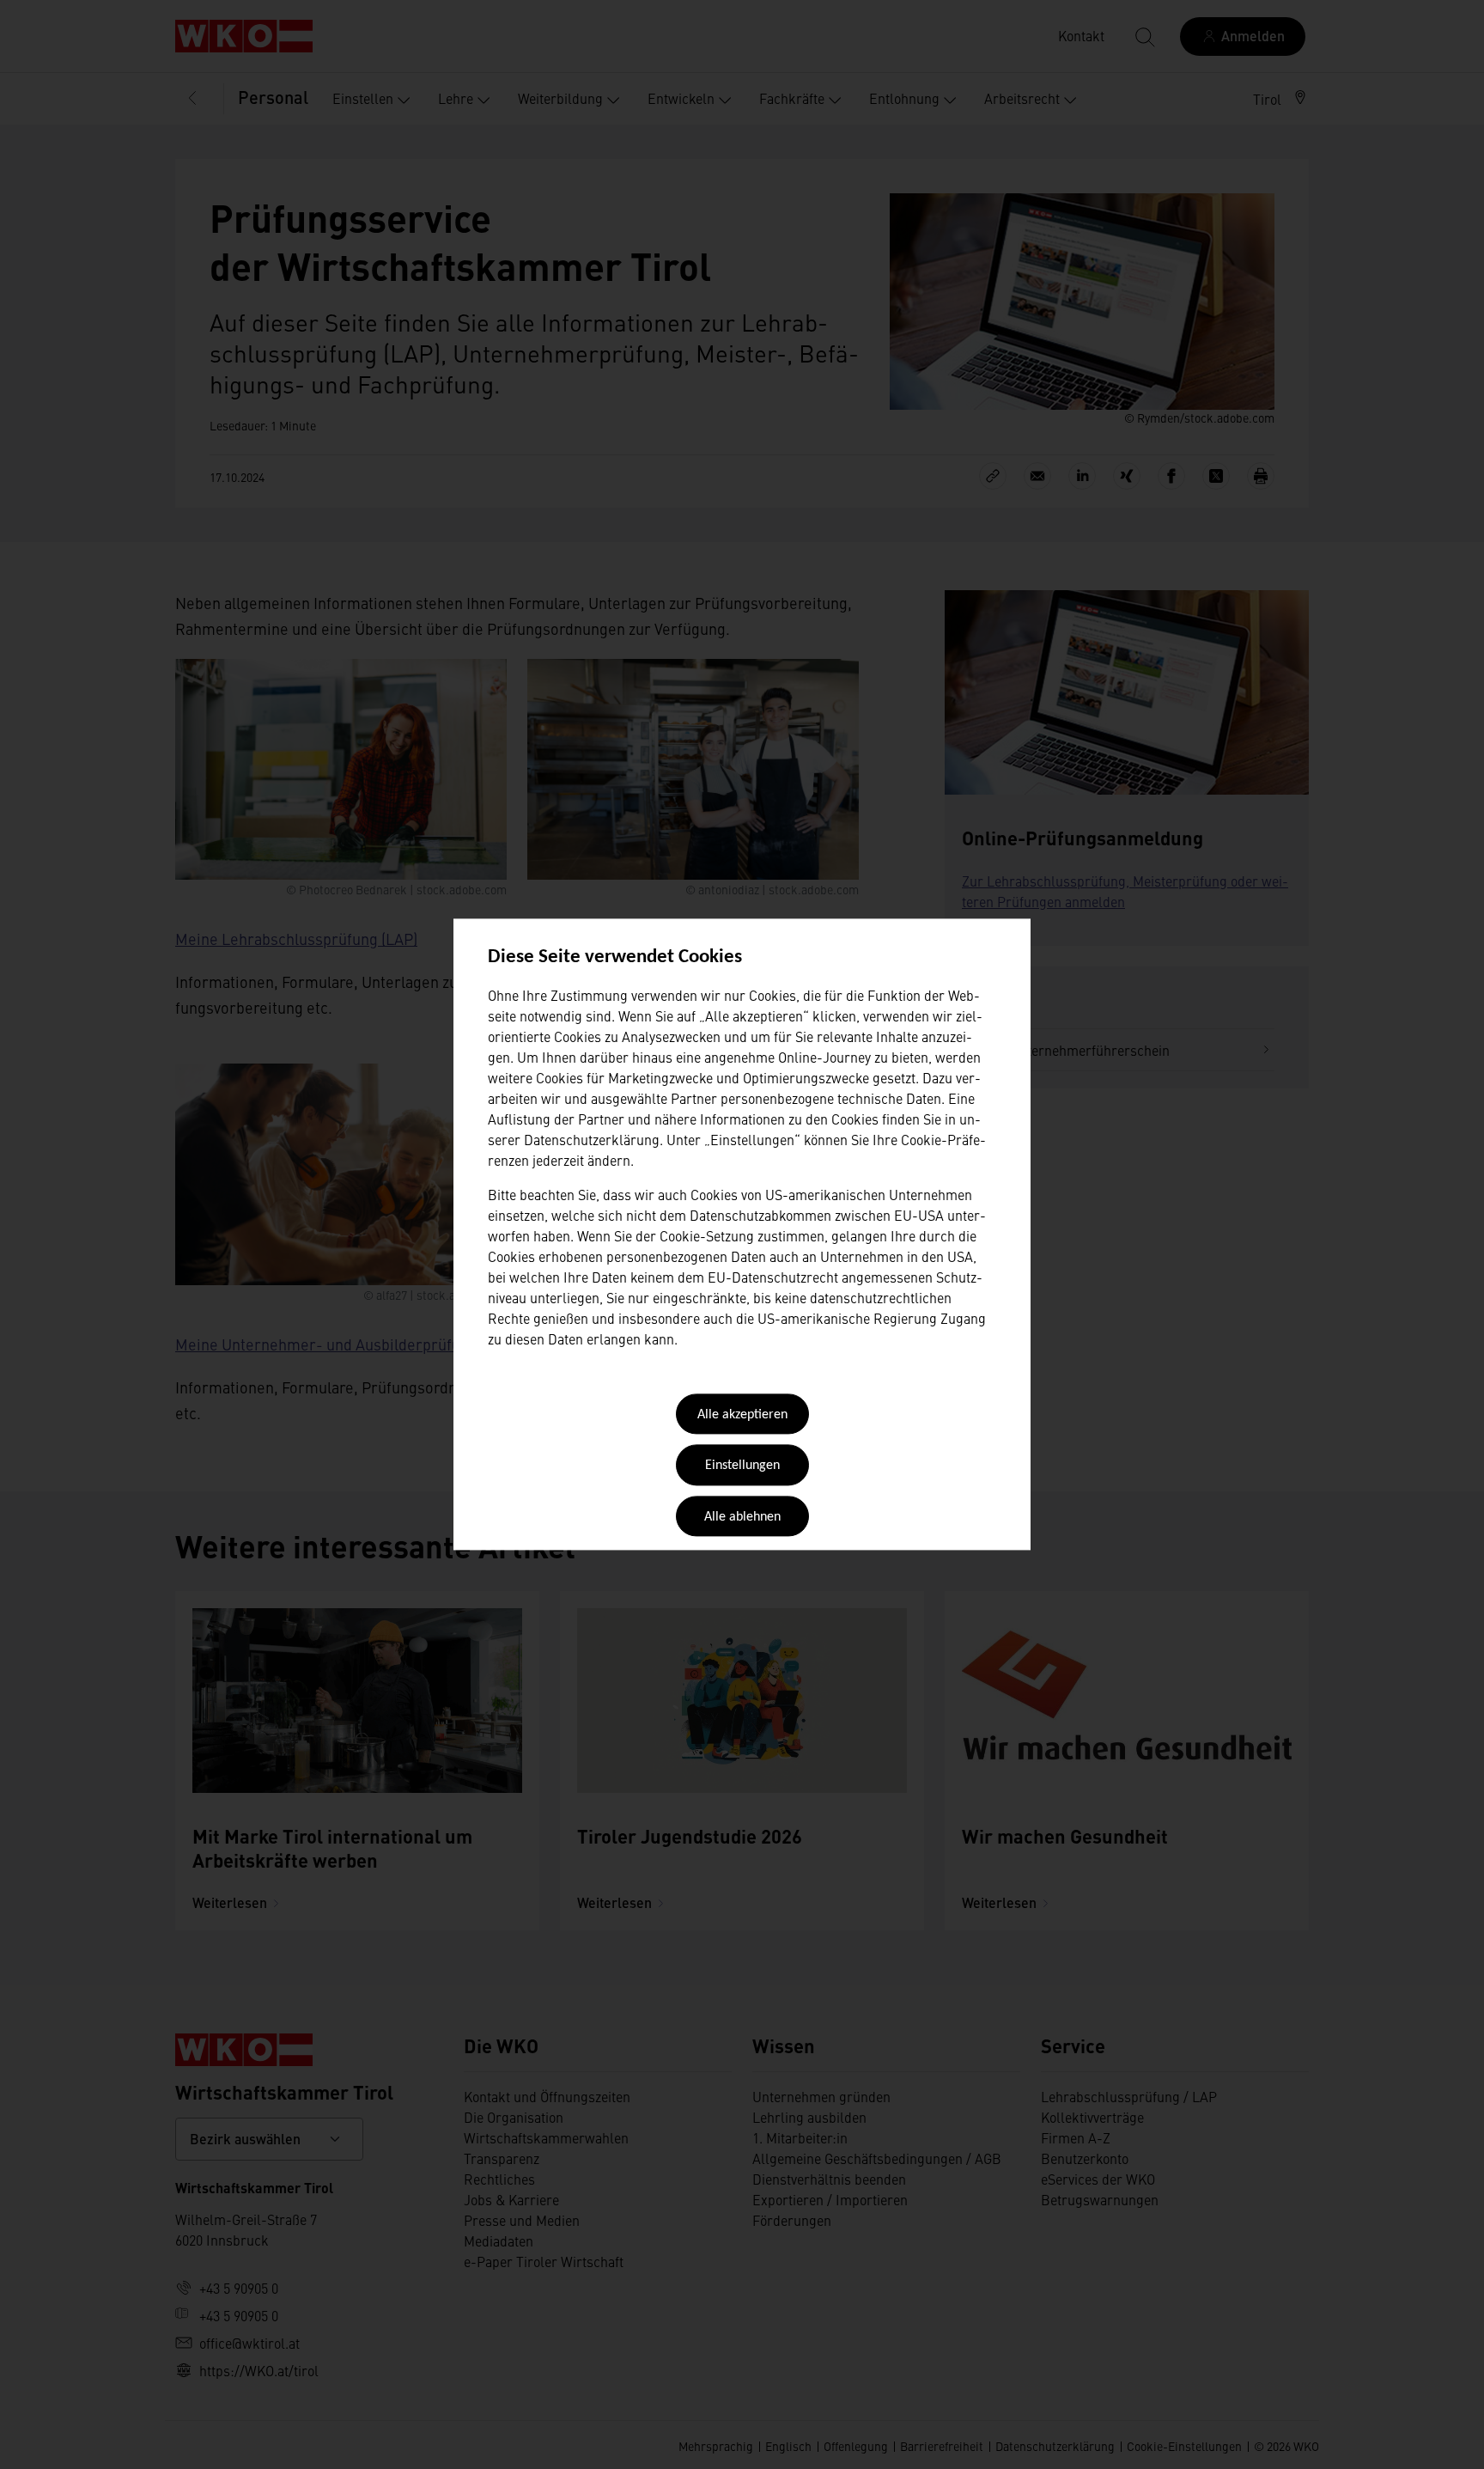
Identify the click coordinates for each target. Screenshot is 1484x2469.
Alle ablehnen (742, 1517)
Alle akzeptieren (742, 1415)
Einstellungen (742, 1466)
